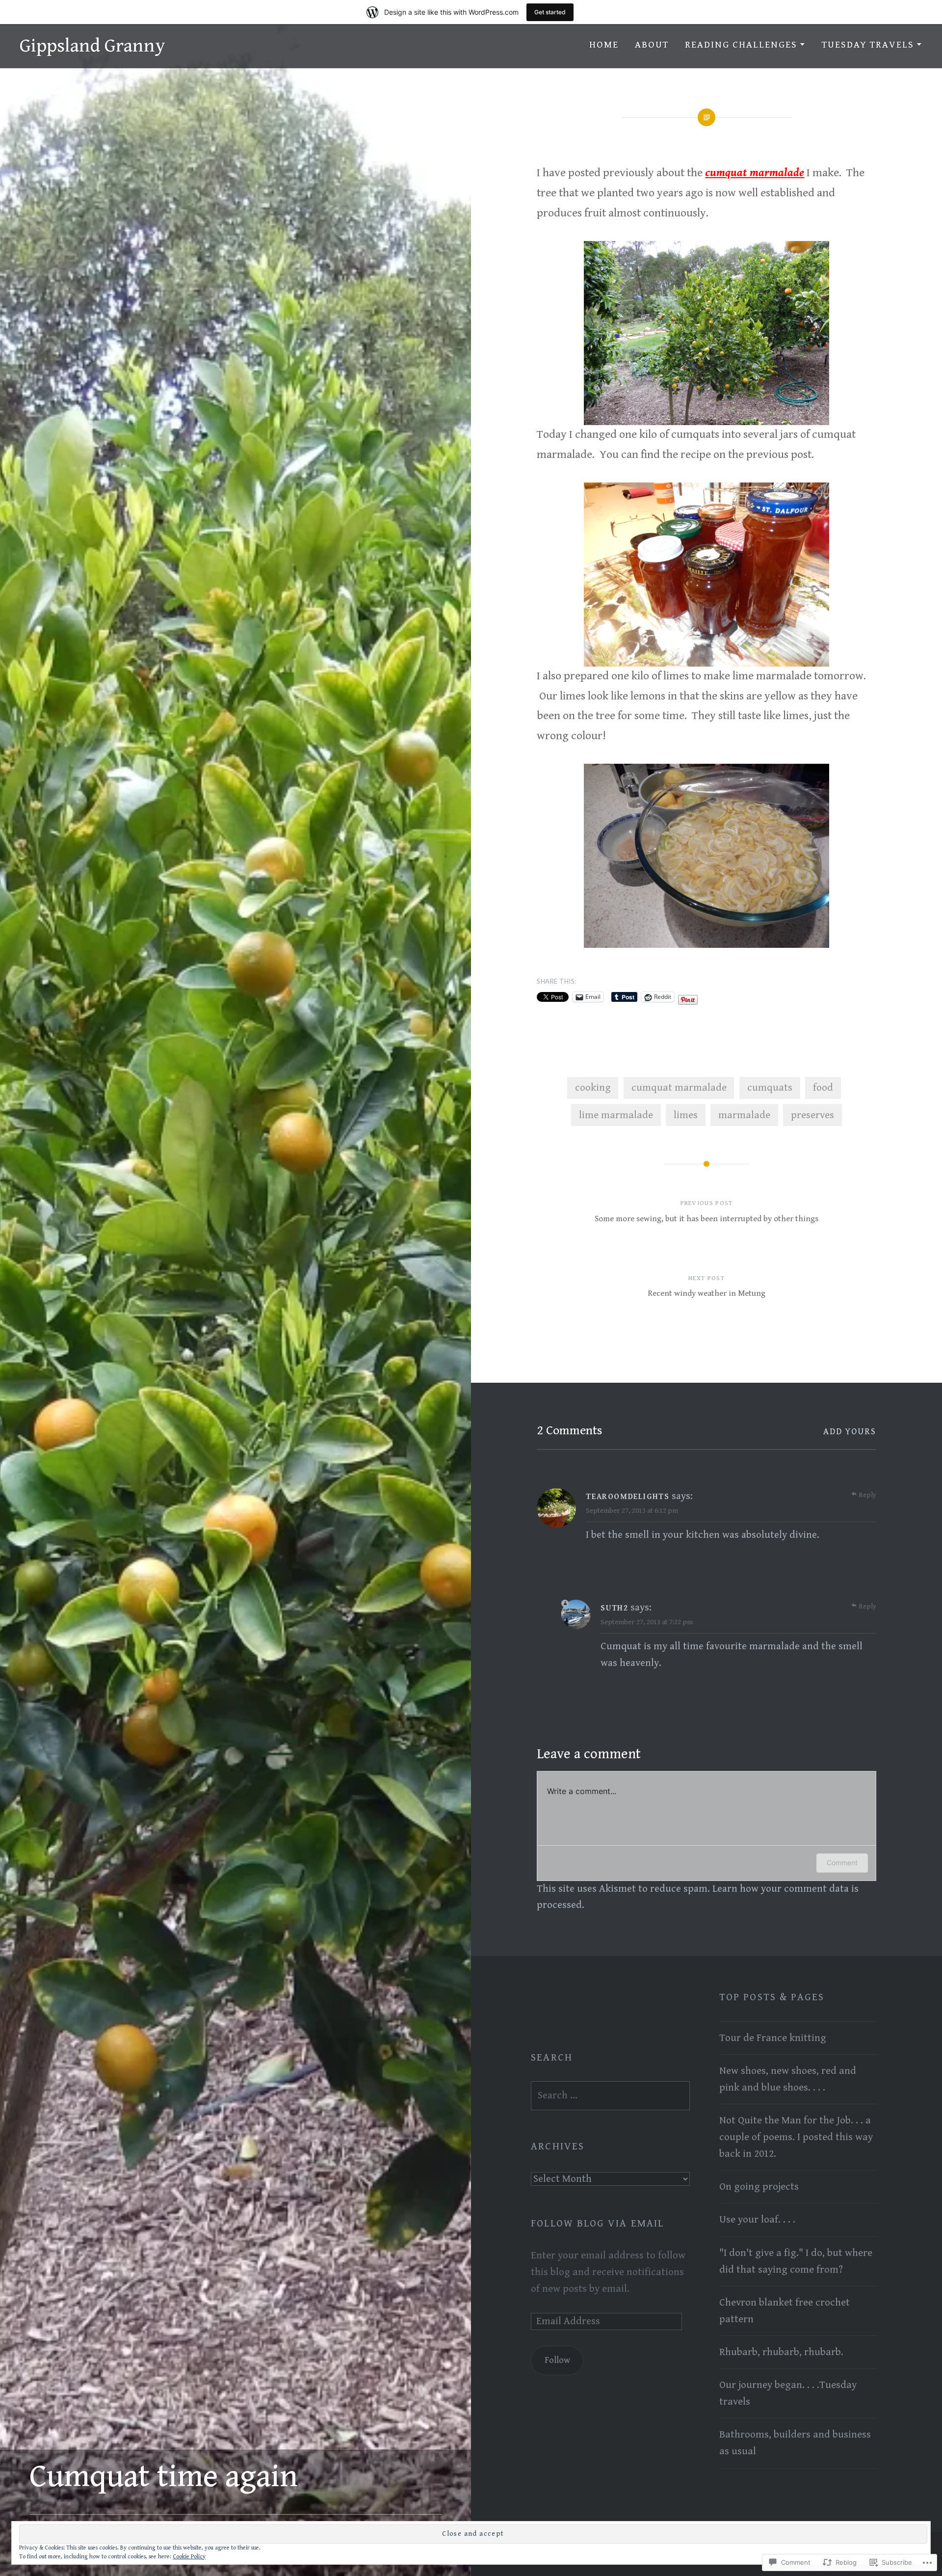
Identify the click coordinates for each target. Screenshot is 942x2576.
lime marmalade (616, 1115)
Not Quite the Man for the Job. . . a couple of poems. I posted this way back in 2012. (796, 2137)
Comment (842, 1863)
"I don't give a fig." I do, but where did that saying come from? (796, 2261)
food (823, 1088)
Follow (557, 2360)
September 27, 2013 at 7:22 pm (647, 1622)
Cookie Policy (189, 2557)
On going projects (759, 2187)
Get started (550, 12)
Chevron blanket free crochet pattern (785, 2311)
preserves (812, 1115)
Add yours (850, 1432)
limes (686, 1115)
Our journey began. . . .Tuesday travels (788, 2393)
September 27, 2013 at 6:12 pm (632, 1511)
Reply (867, 1495)
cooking (593, 1088)
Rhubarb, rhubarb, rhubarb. (781, 2352)
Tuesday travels (868, 45)
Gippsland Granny (92, 46)
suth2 (614, 1608)
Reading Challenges (741, 45)
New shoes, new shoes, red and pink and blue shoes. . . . (788, 2079)
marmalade (744, 1115)
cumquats (770, 1088)
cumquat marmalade (679, 1088)
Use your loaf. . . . (757, 2220)
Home (604, 45)
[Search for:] (610, 2095)
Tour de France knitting (773, 2038)
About (652, 45)
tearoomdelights (628, 1497)
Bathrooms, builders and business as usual (795, 2443)
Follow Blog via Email (597, 2224)
